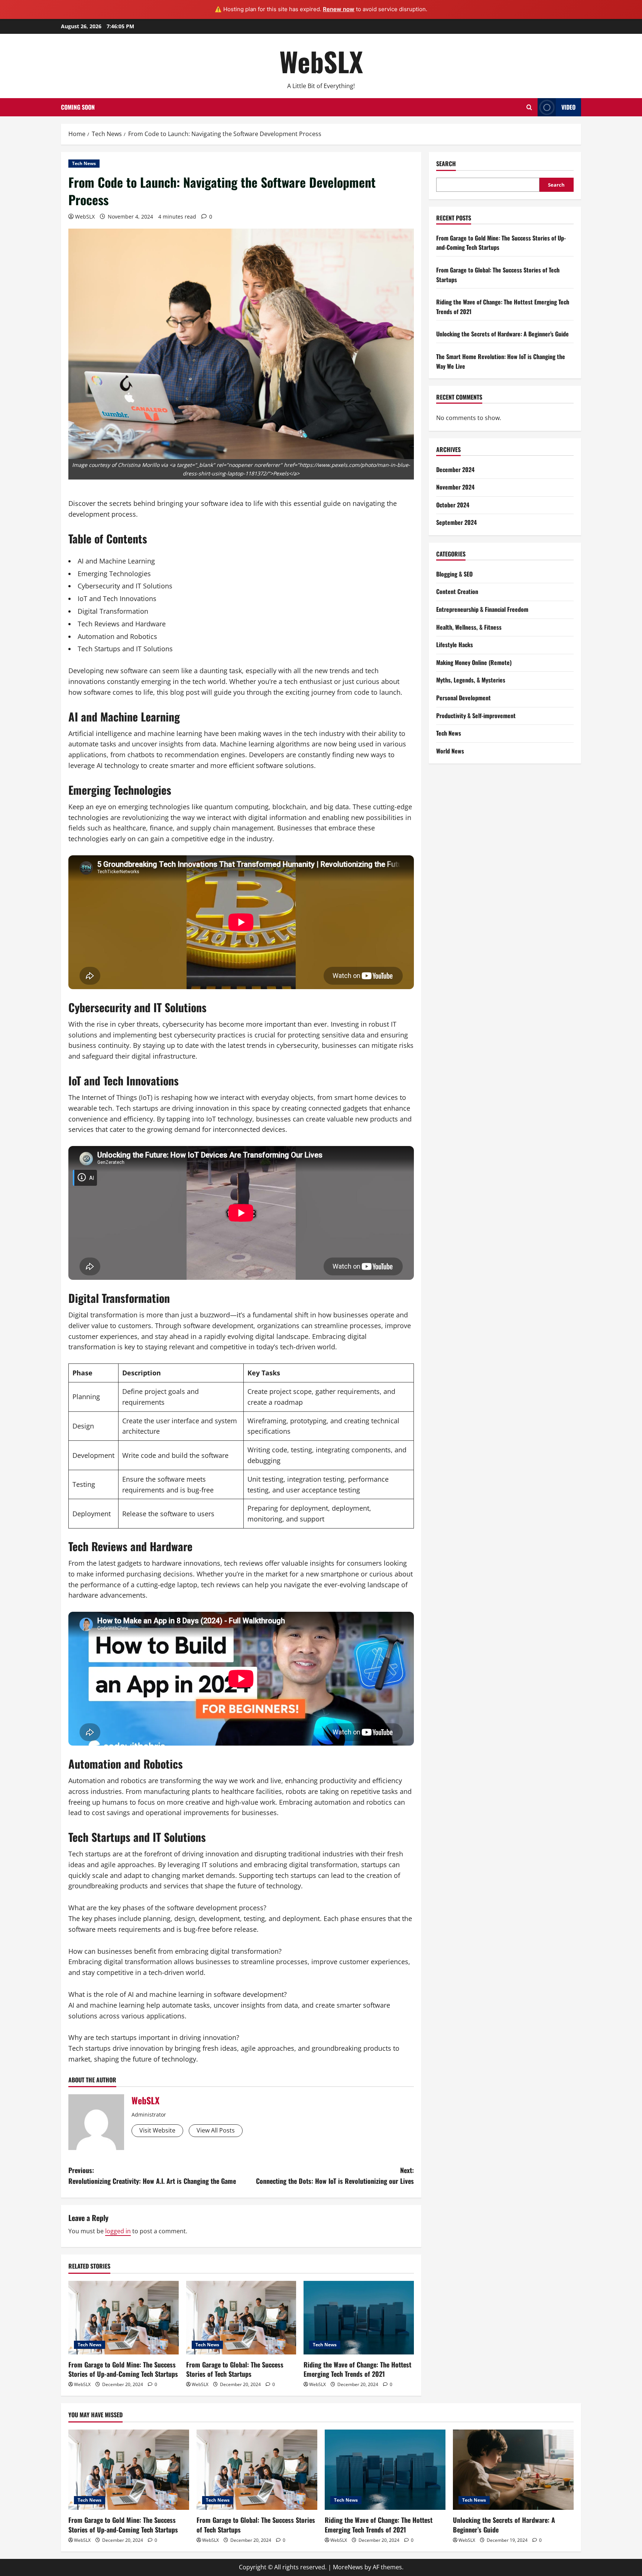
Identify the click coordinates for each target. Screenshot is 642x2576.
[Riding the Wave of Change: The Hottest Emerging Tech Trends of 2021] (359, 2318)
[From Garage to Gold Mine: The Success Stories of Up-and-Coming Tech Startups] (124, 2318)
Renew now (339, 9)
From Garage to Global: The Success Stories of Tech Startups (235, 2369)
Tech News (84, 163)
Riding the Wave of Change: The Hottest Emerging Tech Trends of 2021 (357, 2369)
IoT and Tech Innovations (117, 598)
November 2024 (455, 487)
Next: (335, 2175)
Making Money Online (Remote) (474, 662)
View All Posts (216, 2130)
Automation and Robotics (117, 636)
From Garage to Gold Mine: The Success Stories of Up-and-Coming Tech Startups (123, 2369)
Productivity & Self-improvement (476, 716)
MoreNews (348, 2567)
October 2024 (453, 505)
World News (450, 751)
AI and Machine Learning (116, 561)
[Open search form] (529, 107)
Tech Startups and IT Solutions (125, 649)
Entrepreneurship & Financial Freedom (482, 609)
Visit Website (157, 2130)
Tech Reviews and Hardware (122, 624)
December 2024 (455, 469)
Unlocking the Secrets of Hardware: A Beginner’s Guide (502, 334)
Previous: (152, 2175)
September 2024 (456, 522)
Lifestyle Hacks (455, 645)
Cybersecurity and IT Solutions (125, 586)
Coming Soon (78, 107)
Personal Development (463, 698)
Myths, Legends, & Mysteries (471, 680)
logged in (118, 2231)
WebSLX (321, 61)
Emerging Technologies (114, 574)
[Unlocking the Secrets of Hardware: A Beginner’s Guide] (513, 2470)
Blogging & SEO (454, 574)
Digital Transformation (113, 611)
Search (446, 164)
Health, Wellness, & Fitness (469, 627)
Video (568, 107)
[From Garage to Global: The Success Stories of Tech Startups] (241, 2318)
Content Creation (457, 591)
